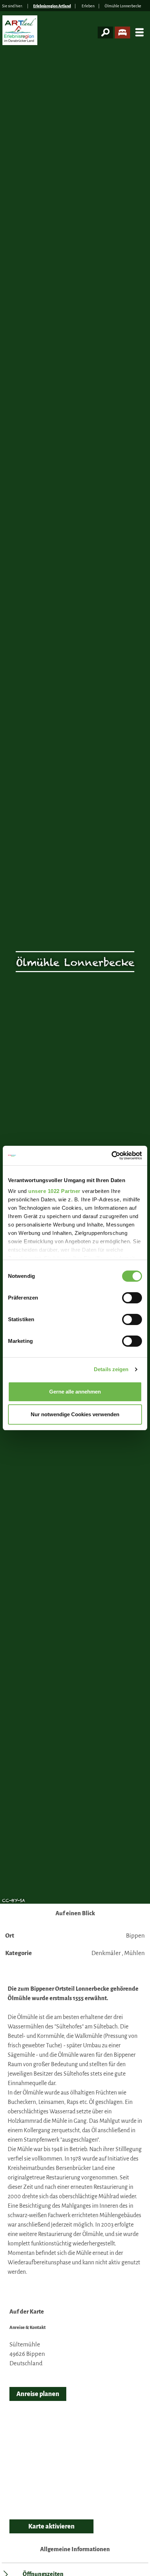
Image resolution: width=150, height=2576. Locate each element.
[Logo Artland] (21, 33)
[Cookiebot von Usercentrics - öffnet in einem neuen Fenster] (111, 1156)
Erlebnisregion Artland (52, 6)
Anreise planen (38, 2394)
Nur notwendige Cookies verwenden (75, 1414)
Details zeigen (111, 1369)
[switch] (132, 1298)
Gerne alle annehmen (75, 1392)
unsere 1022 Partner (54, 1191)
